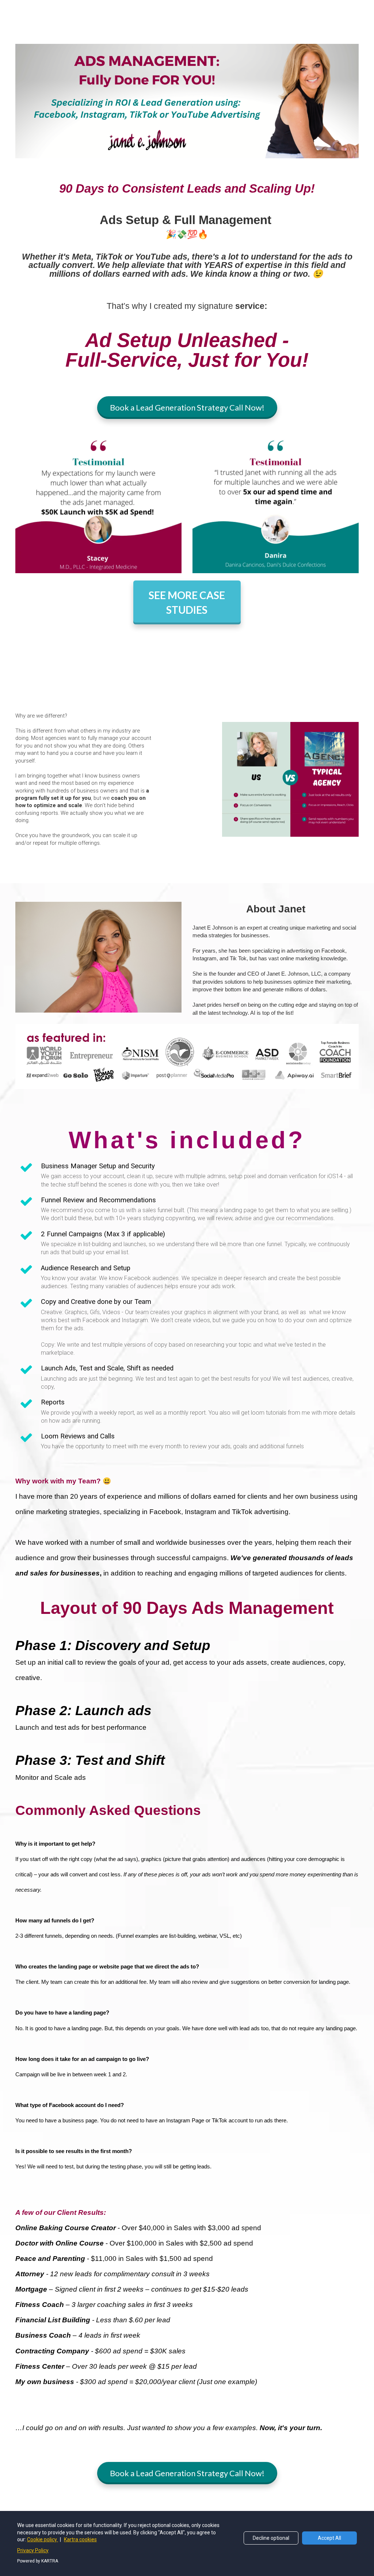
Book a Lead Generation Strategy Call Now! (187, 407)
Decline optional (271, 2538)
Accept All (329, 2538)
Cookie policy (43, 2539)
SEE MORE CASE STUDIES (187, 602)
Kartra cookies (80, 2539)
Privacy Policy (33, 2550)
